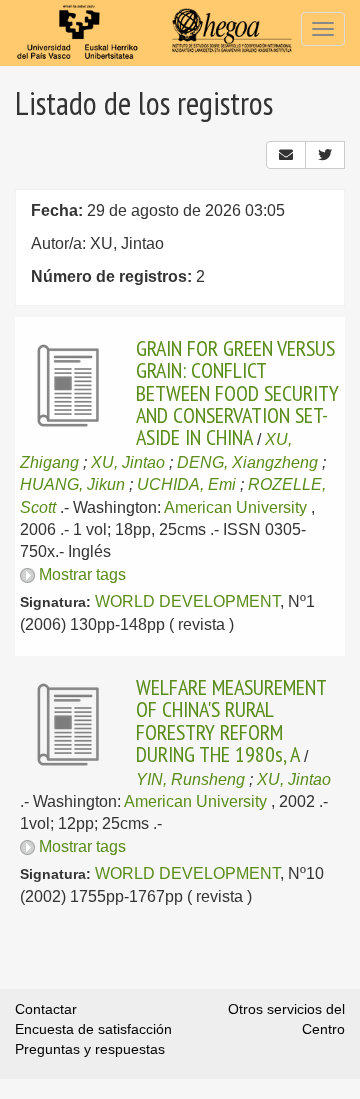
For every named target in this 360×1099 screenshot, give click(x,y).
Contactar (46, 1009)
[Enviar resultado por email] (286, 155)
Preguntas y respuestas (90, 1049)
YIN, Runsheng (190, 779)
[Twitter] (325, 155)
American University (235, 507)
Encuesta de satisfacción (93, 1029)
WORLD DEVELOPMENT (187, 601)
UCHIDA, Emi (186, 484)
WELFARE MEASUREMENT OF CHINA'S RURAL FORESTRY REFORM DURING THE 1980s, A (231, 720)
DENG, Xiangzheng (247, 462)
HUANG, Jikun (72, 484)
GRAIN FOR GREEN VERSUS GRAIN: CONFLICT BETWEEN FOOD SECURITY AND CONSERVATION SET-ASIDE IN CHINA (237, 393)
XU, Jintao (128, 462)
